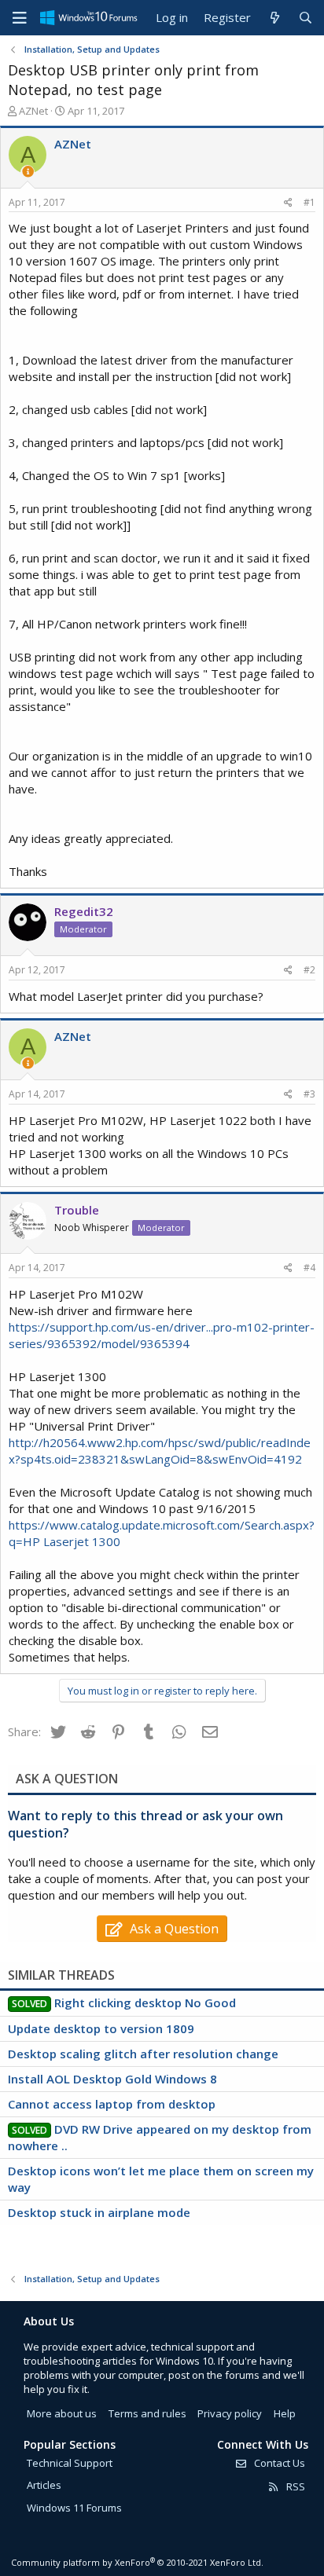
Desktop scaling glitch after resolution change (143, 2054)
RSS (295, 2486)
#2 (309, 970)
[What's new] (274, 18)
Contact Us (278, 2463)
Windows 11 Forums (74, 2508)
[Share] (288, 203)
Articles (44, 2485)
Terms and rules (147, 2413)
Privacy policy (230, 2413)
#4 (309, 1268)
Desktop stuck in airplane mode (99, 2212)
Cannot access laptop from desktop (112, 2104)
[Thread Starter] (28, 172)
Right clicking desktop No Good (145, 2003)
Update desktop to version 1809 (101, 2028)
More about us (62, 2413)
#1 (309, 202)
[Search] (306, 18)
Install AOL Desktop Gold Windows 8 (112, 2079)
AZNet (33, 111)
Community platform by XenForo (137, 2562)
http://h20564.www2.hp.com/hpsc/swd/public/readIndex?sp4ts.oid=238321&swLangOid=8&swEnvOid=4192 (160, 1451)
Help (285, 2413)
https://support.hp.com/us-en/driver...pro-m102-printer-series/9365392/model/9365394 (162, 1335)
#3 (309, 1094)
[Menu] (20, 18)
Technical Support (70, 2463)
